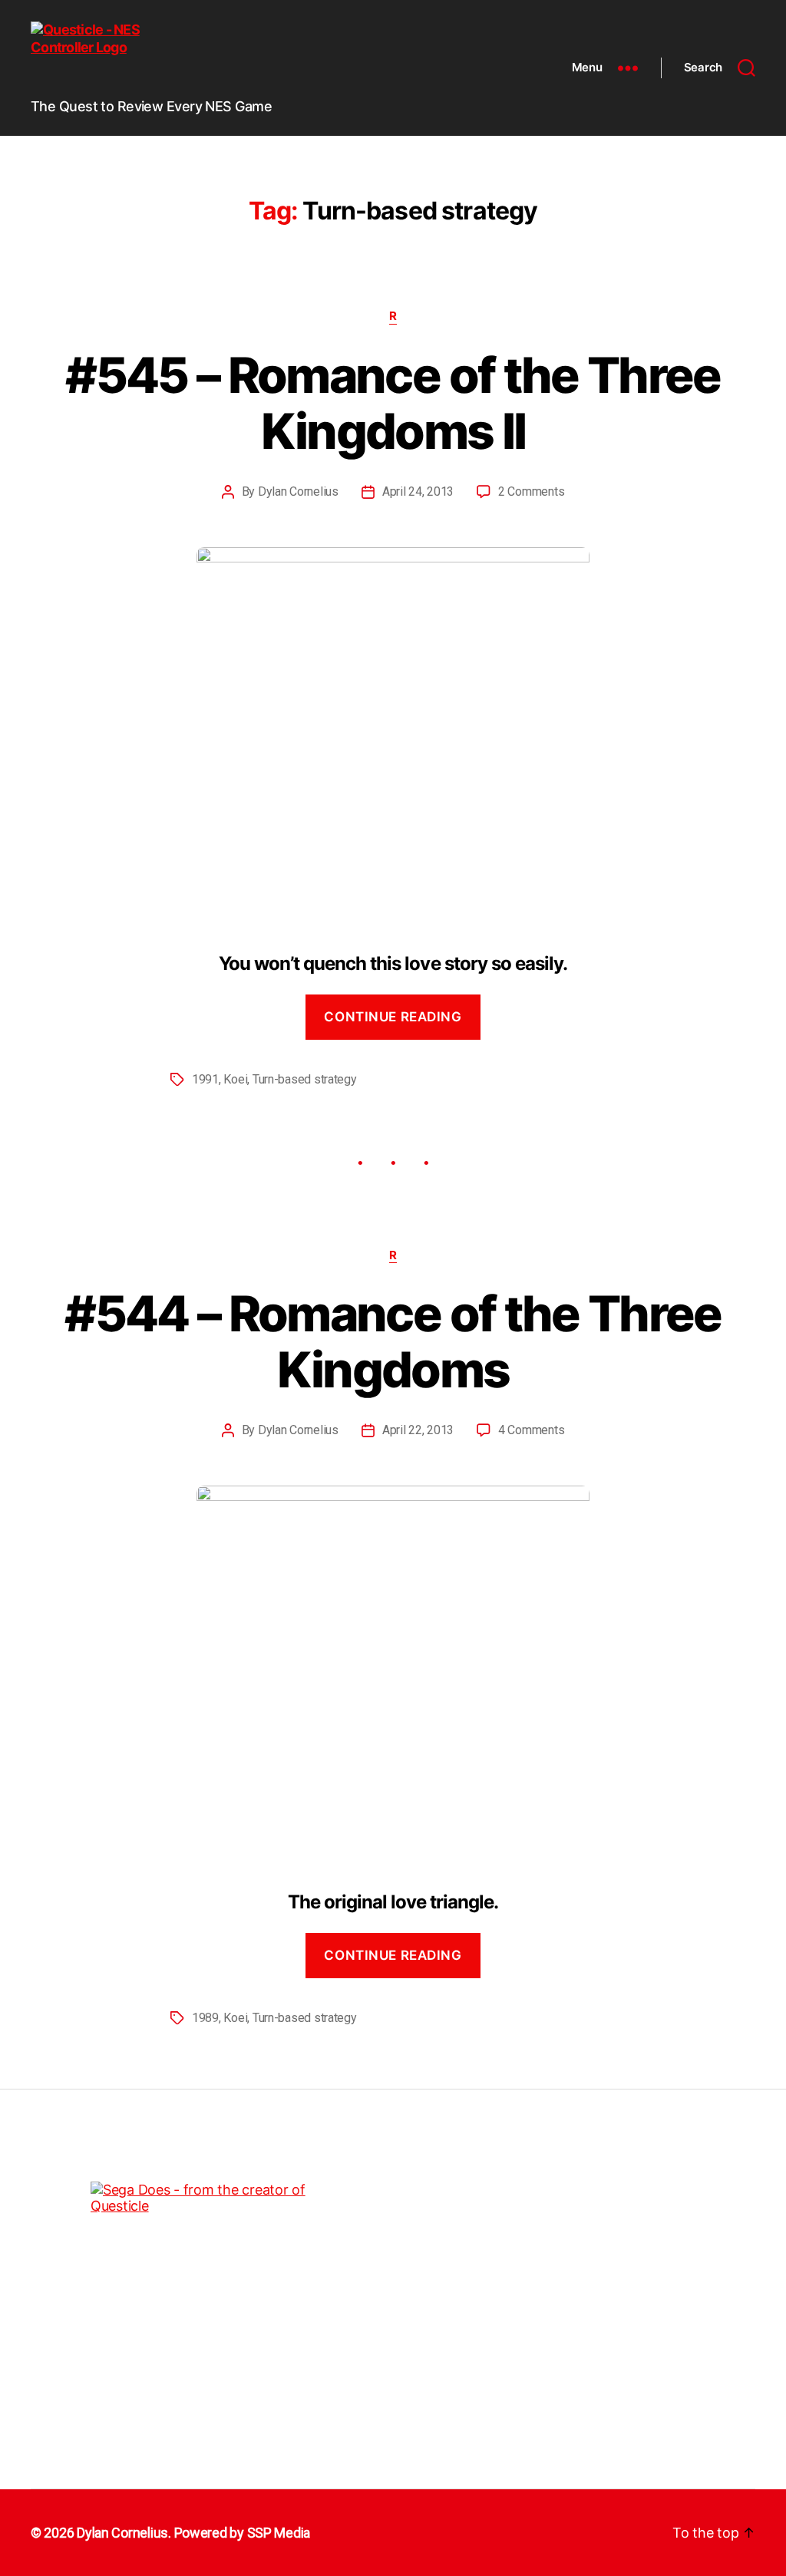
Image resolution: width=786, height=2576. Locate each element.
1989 (205, 2018)
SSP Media (279, 2533)
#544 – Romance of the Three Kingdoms (393, 1341)
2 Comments (531, 491)
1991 (205, 1079)
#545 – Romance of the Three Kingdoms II (393, 403)
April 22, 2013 (418, 1430)
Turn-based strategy (305, 1079)
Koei (235, 1079)
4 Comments (531, 1430)
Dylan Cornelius (298, 491)
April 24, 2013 (418, 491)
